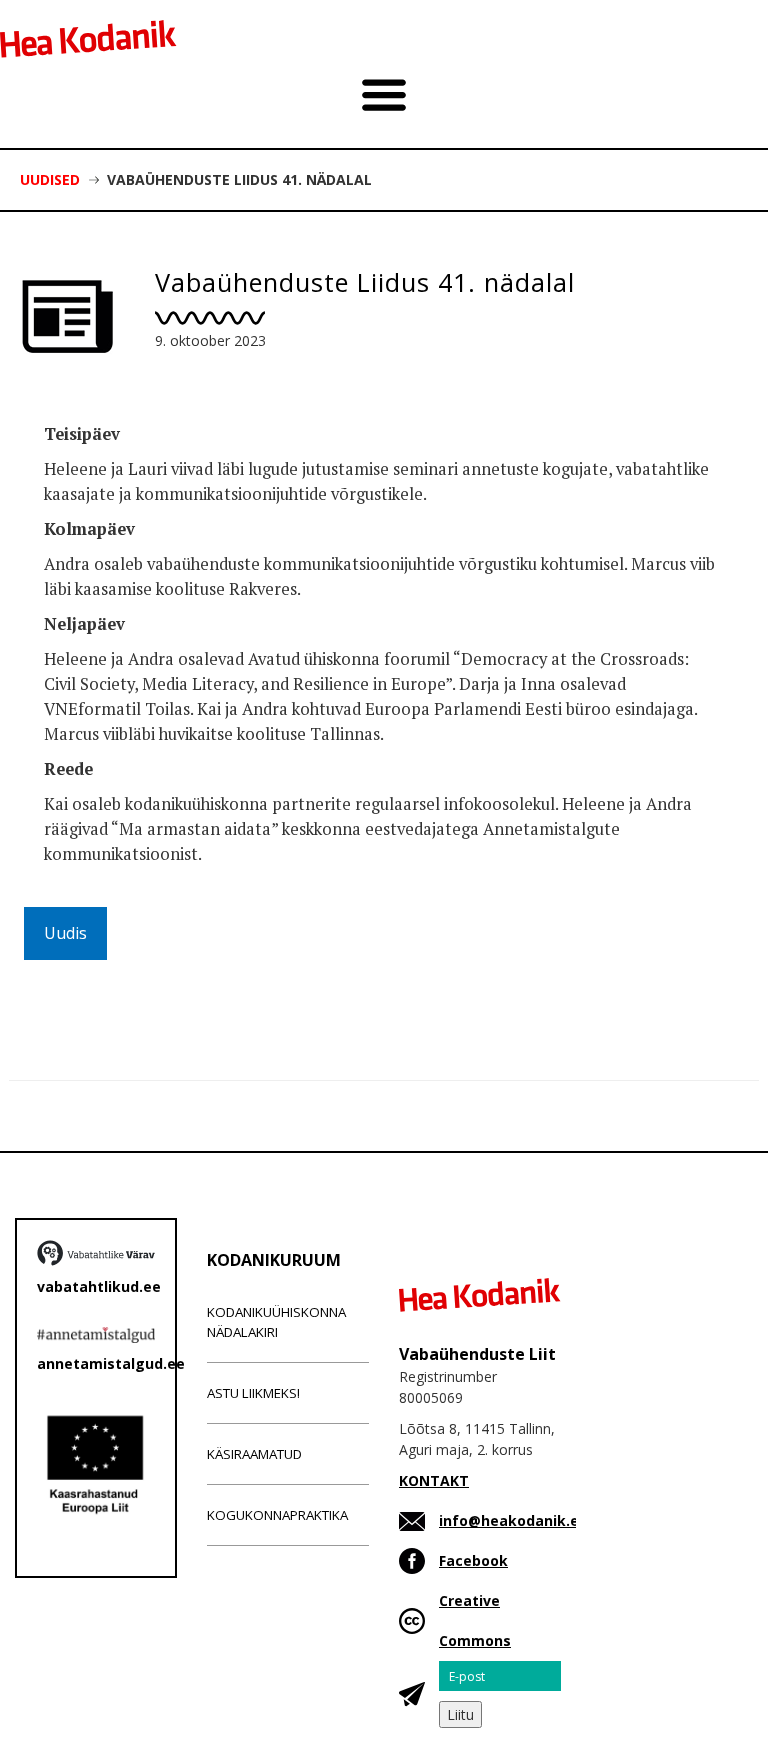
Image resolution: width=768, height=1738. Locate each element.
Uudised (50, 179)
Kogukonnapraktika (277, 1515)
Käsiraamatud (254, 1454)
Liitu (460, 1714)
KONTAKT (434, 1480)
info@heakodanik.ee (513, 1520)
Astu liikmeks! (253, 1393)
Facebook (473, 1560)
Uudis (65, 933)
